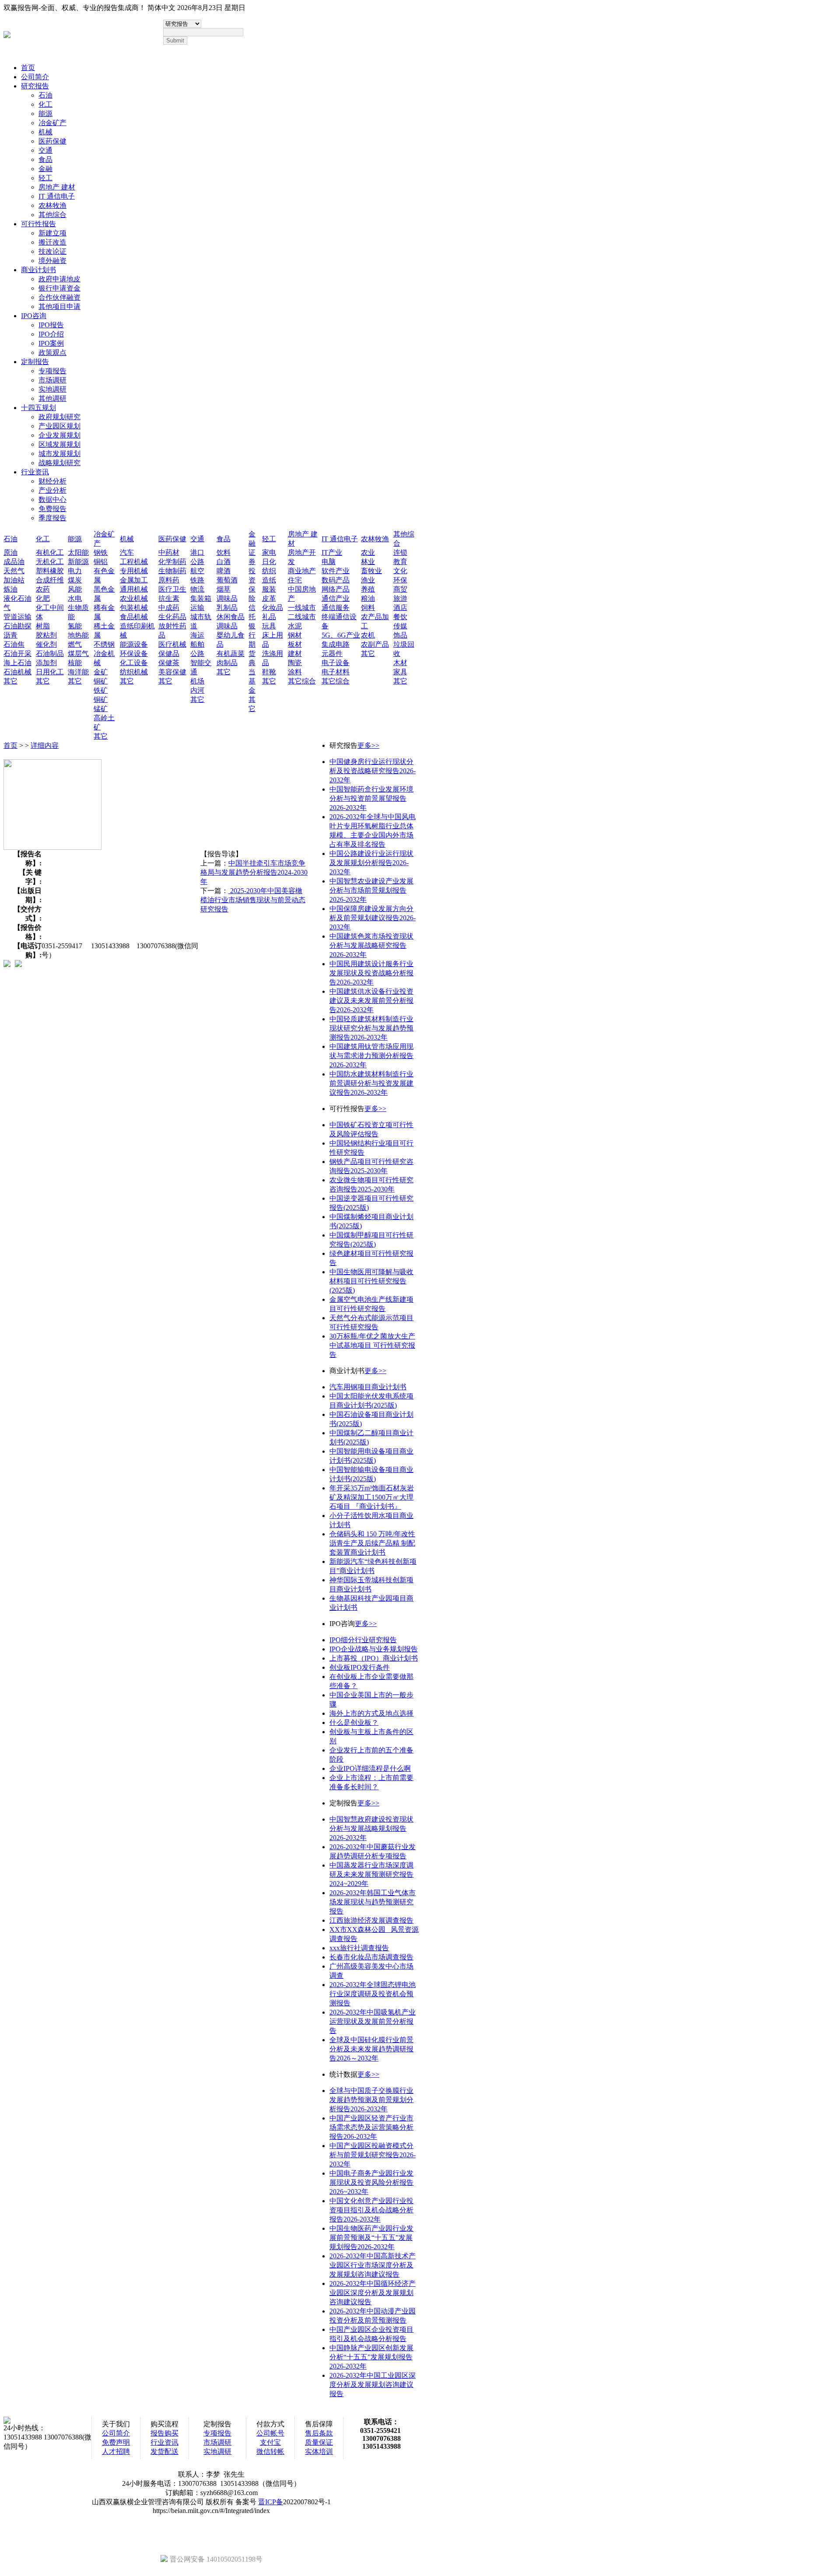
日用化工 (50, 672)
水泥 (295, 626)
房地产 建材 (57, 187)
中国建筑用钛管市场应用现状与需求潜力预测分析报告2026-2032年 (371, 1056)
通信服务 (336, 608)
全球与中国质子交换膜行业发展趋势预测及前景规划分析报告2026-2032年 (371, 2100)
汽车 (127, 552)
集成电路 (336, 644)
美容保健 (172, 672)
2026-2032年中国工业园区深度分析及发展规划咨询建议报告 (373, 2385)
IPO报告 (51, 325)
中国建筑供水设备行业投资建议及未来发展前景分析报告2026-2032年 (371, 1001)
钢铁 (101, 552)
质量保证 (319, 2442)
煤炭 (75, 580)
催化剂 (46, 644)
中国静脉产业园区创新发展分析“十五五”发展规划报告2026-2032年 (371, 2357)
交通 (45, 150)
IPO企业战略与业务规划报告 (374, 1649)
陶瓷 (295, 663)
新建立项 (52, 233)
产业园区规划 (59, 426)
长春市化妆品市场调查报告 (371, 1957)
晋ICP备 (271, 2502)
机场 (197, 681)
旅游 (400, 598)
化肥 (43, 598)
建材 (295, 654)
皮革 (269, 598)
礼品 (269, 617)
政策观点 (52, 352)
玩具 (269, 626)
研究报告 (35, 86)
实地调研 (52, 389)
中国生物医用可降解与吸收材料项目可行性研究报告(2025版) (371, 1281)
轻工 (45, 178)
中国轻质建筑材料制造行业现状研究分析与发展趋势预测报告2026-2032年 (371, 1028)
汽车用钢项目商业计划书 (368, 1387)
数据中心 (52, 499)
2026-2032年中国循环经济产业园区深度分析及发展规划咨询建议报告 (373, 2293)
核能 (75, 663)
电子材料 (336, 672)
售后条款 (319, 2433)
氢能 (75, 626)
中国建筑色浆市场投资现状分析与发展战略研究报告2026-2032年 (371, 945)
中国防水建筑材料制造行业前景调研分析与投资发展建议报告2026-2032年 (371, 1083)
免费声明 (116, 2442)
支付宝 (270, 2442)
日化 (269, 562)
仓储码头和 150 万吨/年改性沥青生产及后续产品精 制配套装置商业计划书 (372, 1543)
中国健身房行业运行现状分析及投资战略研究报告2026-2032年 (373, 771)
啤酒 (224, 571)
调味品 (227, 598)
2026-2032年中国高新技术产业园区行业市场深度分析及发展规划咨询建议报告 (373, 2265)
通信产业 (336, 598)
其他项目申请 (59, 307)
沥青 (10, 635)
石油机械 (17, 672)
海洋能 (78, 672)
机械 (45, 132)
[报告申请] (18, 964)
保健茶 (169, 663)
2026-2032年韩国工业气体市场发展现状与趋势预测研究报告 (373, 1902)
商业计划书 (38, 270)
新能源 (78, 562)
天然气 (14, 571)
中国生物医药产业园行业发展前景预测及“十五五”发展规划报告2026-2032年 (371, 2238)
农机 (368, 635)
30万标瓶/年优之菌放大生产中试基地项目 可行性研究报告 (372, 1345)
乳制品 (227, 608)
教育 (400, 562)
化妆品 (273, 608)
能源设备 (134, 644)
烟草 (224, 589)
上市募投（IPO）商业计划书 (374, 1658)
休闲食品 (231, 617)
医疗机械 (172, 644)
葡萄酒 (227, 580)
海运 (197, 635)
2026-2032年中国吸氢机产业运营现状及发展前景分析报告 (373, 2021)
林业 (368, 562)
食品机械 (134, 617)
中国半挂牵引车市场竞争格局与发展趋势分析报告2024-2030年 (254, 872)
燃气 (75, 644)
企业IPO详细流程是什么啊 (370, 1768)
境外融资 (52, 261)
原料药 (169, 580)
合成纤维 (50, 580)
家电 (269, 552)
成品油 (14, 562)
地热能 (78, 635)
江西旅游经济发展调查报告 (371, 1920)
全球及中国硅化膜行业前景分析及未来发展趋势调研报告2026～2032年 (371, 2049)
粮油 (368, 598)
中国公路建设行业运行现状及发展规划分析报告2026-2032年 (371, 863)
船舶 (197, 644)
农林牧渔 (52, 205)
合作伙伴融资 (59, 297)
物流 (197, 589)
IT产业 (332, 552)
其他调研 (52, 398)
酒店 (400, 608)
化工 (45, 104)
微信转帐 (270, 2452)
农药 (43, 589)
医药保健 (52, 141)
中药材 (169, 552)
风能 (75, 589)
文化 (400, 571)
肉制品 (227, 663)
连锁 (400, 552)
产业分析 (52, 490)
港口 (197, 552)
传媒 (400, 626)
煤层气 (78, 654)
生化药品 (172, 617)
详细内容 (45, 745)
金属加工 (134, 580)
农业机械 (134, 598)
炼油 (10, 589)
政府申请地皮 (59, 279)
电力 (75, 571)
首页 (28, 68)
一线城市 (302, 608)
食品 (45, 159)
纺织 (269, 571)
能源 (45, 114)
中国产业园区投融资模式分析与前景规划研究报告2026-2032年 (373, 2155)
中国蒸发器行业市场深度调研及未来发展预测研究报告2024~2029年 (371, 1874)
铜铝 (101, 562)
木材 (400, 663)
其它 (10, 681)
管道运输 (17, 617)
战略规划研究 (59, 463)
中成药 (169, 608)
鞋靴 (269, 672)
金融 (45, 169)
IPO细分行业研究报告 (363, 1640)
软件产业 (336, 571)
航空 (197, 571)
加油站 (14, 580)
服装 (269, 589)
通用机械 (134, 589)
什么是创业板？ (354, 1723)
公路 (197, 562)
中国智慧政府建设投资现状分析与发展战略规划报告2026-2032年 (371, 1828)
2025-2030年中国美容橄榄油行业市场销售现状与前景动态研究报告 (253, 900)
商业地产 (302, 571)
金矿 (101, 672)
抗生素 (169, 598)
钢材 (295, 635)
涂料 (295, 672)
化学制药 (172, 562)
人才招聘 (116, 2452)
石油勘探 (17, 626)
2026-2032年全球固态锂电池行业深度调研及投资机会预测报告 (373, 1994)
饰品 (400, 635)
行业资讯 (35, 472)
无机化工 (50, 562)
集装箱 (201, 598)
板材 (295, 644)
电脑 (329, 562)
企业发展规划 (59, 435)
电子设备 (336, 663)
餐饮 (400, 617)
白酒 (224, 562)
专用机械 (134, 571)
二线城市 (302, 617)
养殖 (368, 589)
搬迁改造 (52, 242)
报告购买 (164, 2433)
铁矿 (101, 690)
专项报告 (52, 371)
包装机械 (134, 608)
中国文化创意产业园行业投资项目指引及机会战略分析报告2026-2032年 (371, 2210)
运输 (197, 608)
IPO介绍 (51, 334)
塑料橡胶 (50, 571)
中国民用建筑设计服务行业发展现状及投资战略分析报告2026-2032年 (371, 973)
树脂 (43, 626)
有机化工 (50, 552)
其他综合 (52, 215)
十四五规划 (38, 408)
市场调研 (52, 380)
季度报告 (52, 518)
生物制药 (172, 571)
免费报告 (52, 509)
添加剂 (46, 663)
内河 (197, 690)
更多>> (368, 745)
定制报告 (35, 362)
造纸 (269, 580)
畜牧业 (371, 571)
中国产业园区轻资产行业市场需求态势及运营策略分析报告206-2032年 (371, 2127)
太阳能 (78, 552)
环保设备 (134, 654)
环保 (400, 580)
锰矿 (101, 709)
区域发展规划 (59, 444)
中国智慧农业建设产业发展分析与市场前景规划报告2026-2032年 (371, 890)
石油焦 (14, 644)
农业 (368, 552)
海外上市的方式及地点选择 (371, 1713)
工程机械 (134, 562)
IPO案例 (51, 343)
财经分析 (52, 481)
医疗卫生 (172, 589)
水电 (75, 598)
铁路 (197, 580)
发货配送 (164, 2452)
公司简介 (35, 77)
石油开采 (17, 654)
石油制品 (50, 654)
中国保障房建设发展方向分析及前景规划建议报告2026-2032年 (373, 918)
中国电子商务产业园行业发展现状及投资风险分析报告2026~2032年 (371, 2182)
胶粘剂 (46, 635)
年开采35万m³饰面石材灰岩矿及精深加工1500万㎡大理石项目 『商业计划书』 (372, 1497)
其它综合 (302, 681)
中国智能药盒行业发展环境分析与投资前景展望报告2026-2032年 (371, 798)
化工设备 (134, 663)
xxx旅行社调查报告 (359, 1948)
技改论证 (52, 251)
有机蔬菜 (231, 654)
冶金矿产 (52, 123)
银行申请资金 (59, 288)
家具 (400, 672)
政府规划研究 (59, 417)
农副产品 (375, 644)
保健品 (169, 654)
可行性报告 (38, 224)
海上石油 (17, 663)
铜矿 (101, 681)
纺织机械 (134, 672)
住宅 (295, 580)
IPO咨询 (34, 316)
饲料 (368, 608)
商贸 (400, 589)
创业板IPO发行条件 (360, 1667)
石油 (45, 95)
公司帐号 (270, 2433)
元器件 (332, 654)
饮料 (224, 552)
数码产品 (336, 580)
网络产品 (336, 589)
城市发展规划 (59, 454)
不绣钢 (104, 644)
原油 (10, 552)
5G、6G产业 (341, 635)
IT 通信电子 (57, 196)
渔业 (368, 580)
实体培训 (319, 2452)
